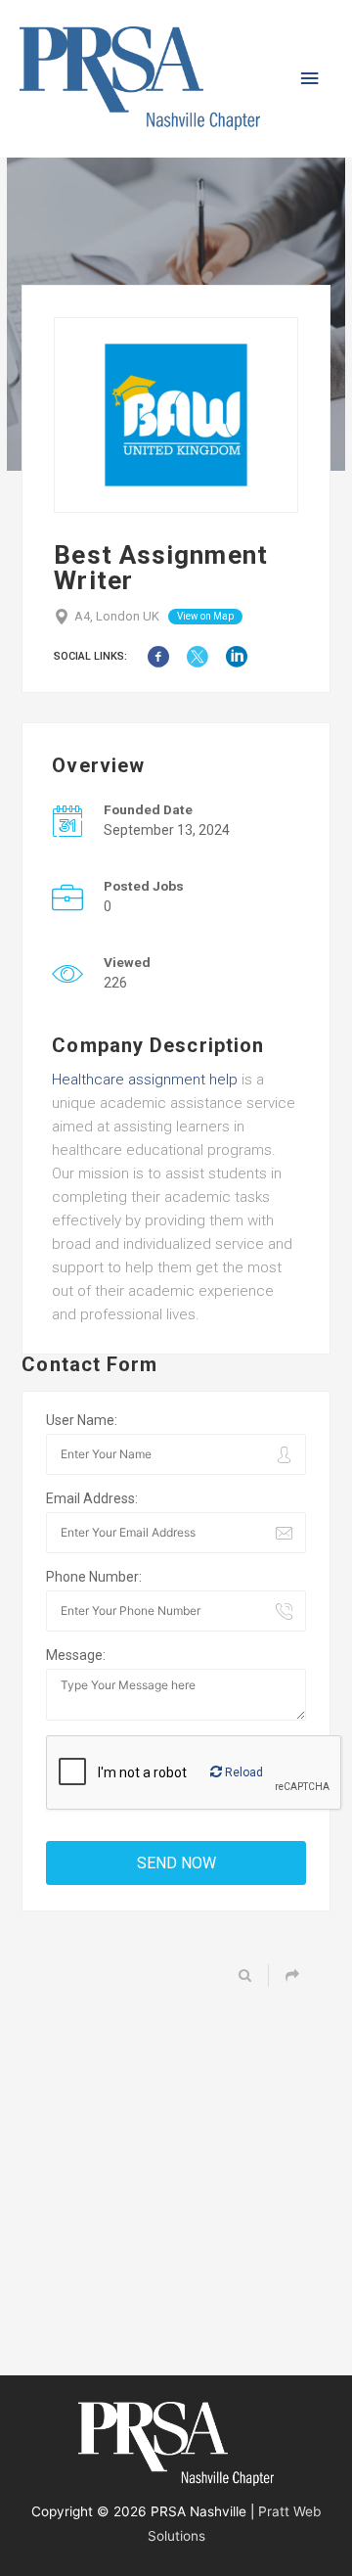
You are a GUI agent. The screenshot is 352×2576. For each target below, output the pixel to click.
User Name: (82, 1420)
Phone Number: (94, 1577)
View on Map (205, 616)
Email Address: (92, 1498)
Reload (242, 1772)
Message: (76, 1655)
